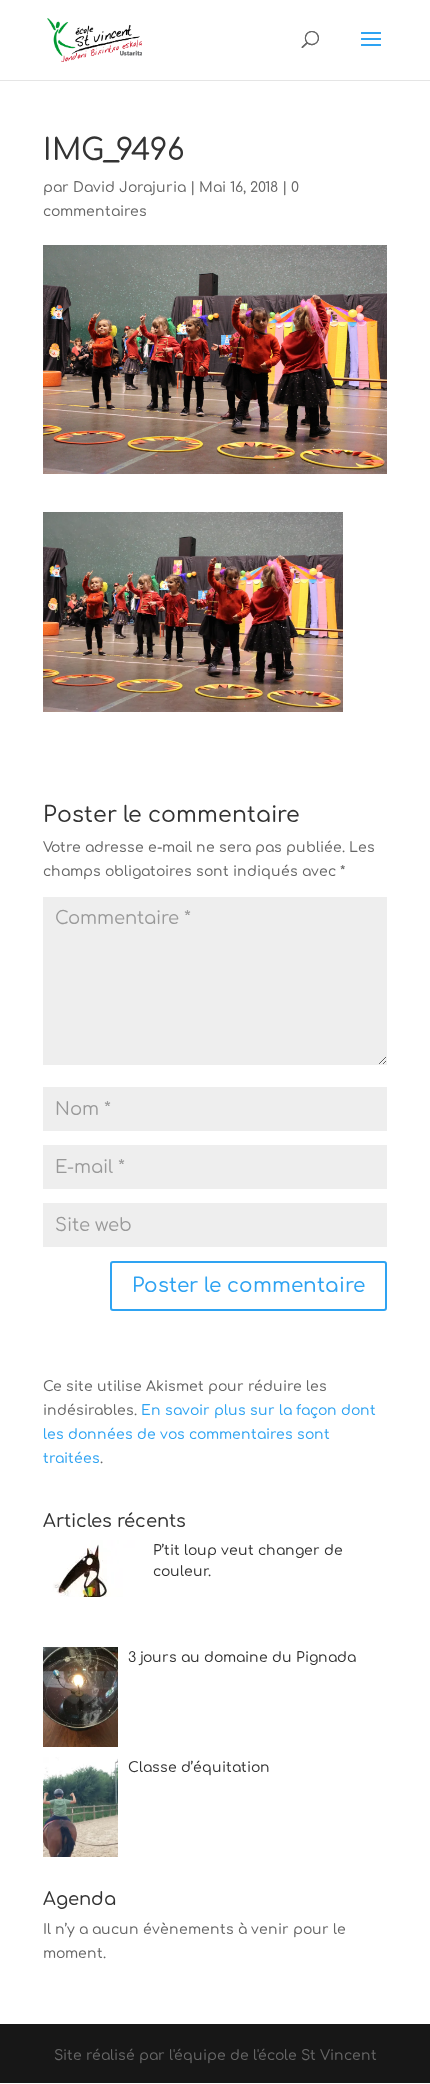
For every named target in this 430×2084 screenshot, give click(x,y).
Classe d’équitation (199, 1767)
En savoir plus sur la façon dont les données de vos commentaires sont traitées (209, 1434)
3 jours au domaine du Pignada (242, 1657)
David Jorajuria (129, 187)
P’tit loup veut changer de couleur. (248, 1561)
